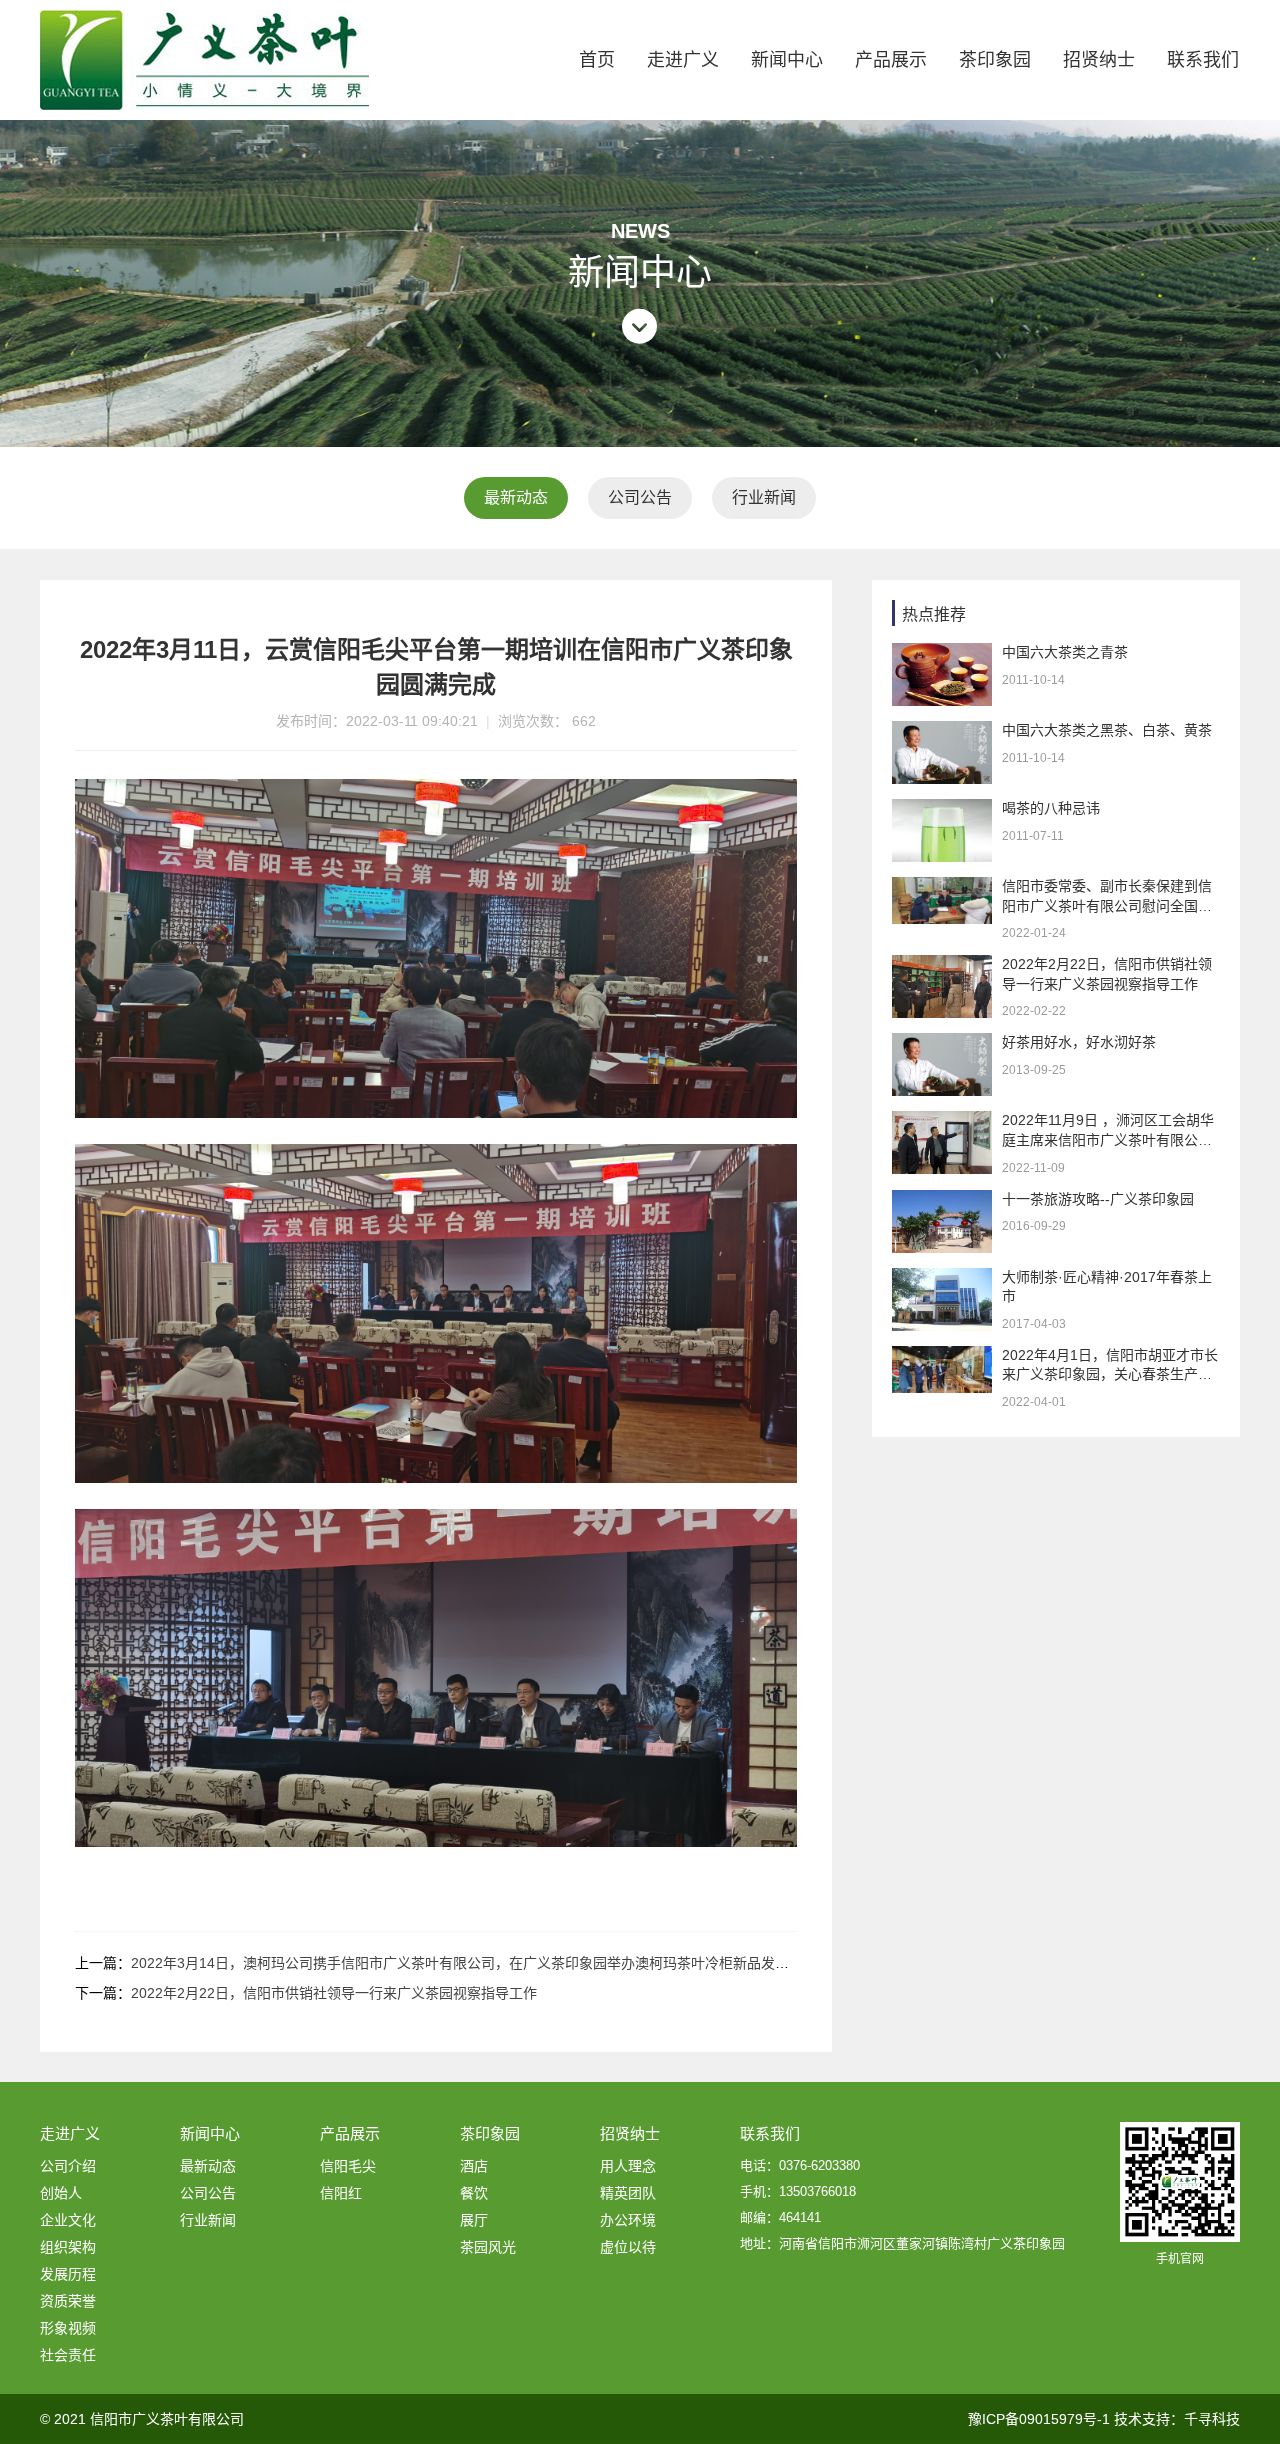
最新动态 (516, 497)
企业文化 (68, 2220)
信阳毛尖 (348, 2166)
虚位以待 (628, 2247)
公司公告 (640, 497)
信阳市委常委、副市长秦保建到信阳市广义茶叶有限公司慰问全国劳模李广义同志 (1107, 897)
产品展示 (891, 60)
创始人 (61, 2193)
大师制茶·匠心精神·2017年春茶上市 (1107, 1287)
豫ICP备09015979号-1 (1039, 2419)
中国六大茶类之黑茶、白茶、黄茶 (1107, 730)
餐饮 (474, 2193)
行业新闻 (764, 497)
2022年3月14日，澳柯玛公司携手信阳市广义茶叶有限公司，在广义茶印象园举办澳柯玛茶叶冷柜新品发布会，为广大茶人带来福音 (537, 1963)
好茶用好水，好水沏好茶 (1079, 1042)
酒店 (474, 2166)
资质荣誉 (68, 2301)
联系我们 (1203, 60)
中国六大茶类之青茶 (1065, 652)
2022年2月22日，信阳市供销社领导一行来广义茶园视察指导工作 (334, 1993)
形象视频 (68, 2328)
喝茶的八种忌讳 (1051, 808)
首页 (597, 60)
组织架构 (68, 2247)
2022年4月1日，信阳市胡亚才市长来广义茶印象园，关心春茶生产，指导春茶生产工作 (1110, 1366)
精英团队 (628, 2193)
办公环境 (628, 2220)
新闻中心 (787, 60)
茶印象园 (995, 60)
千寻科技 (1212, 2419)
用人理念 (628, 2166)
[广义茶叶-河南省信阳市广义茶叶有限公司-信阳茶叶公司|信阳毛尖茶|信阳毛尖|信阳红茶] (204, 60)
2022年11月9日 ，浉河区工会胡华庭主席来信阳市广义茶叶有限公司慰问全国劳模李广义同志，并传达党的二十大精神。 (1108, 1131)
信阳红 (341, 2193)
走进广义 (683, 60)
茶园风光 (488, 2247)
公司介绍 (68, 2166)
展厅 (474, 2220)
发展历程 (68, 2274)
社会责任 (68, 2355)
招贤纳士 (1099, 60)
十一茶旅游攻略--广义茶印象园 (1098, 1199)
